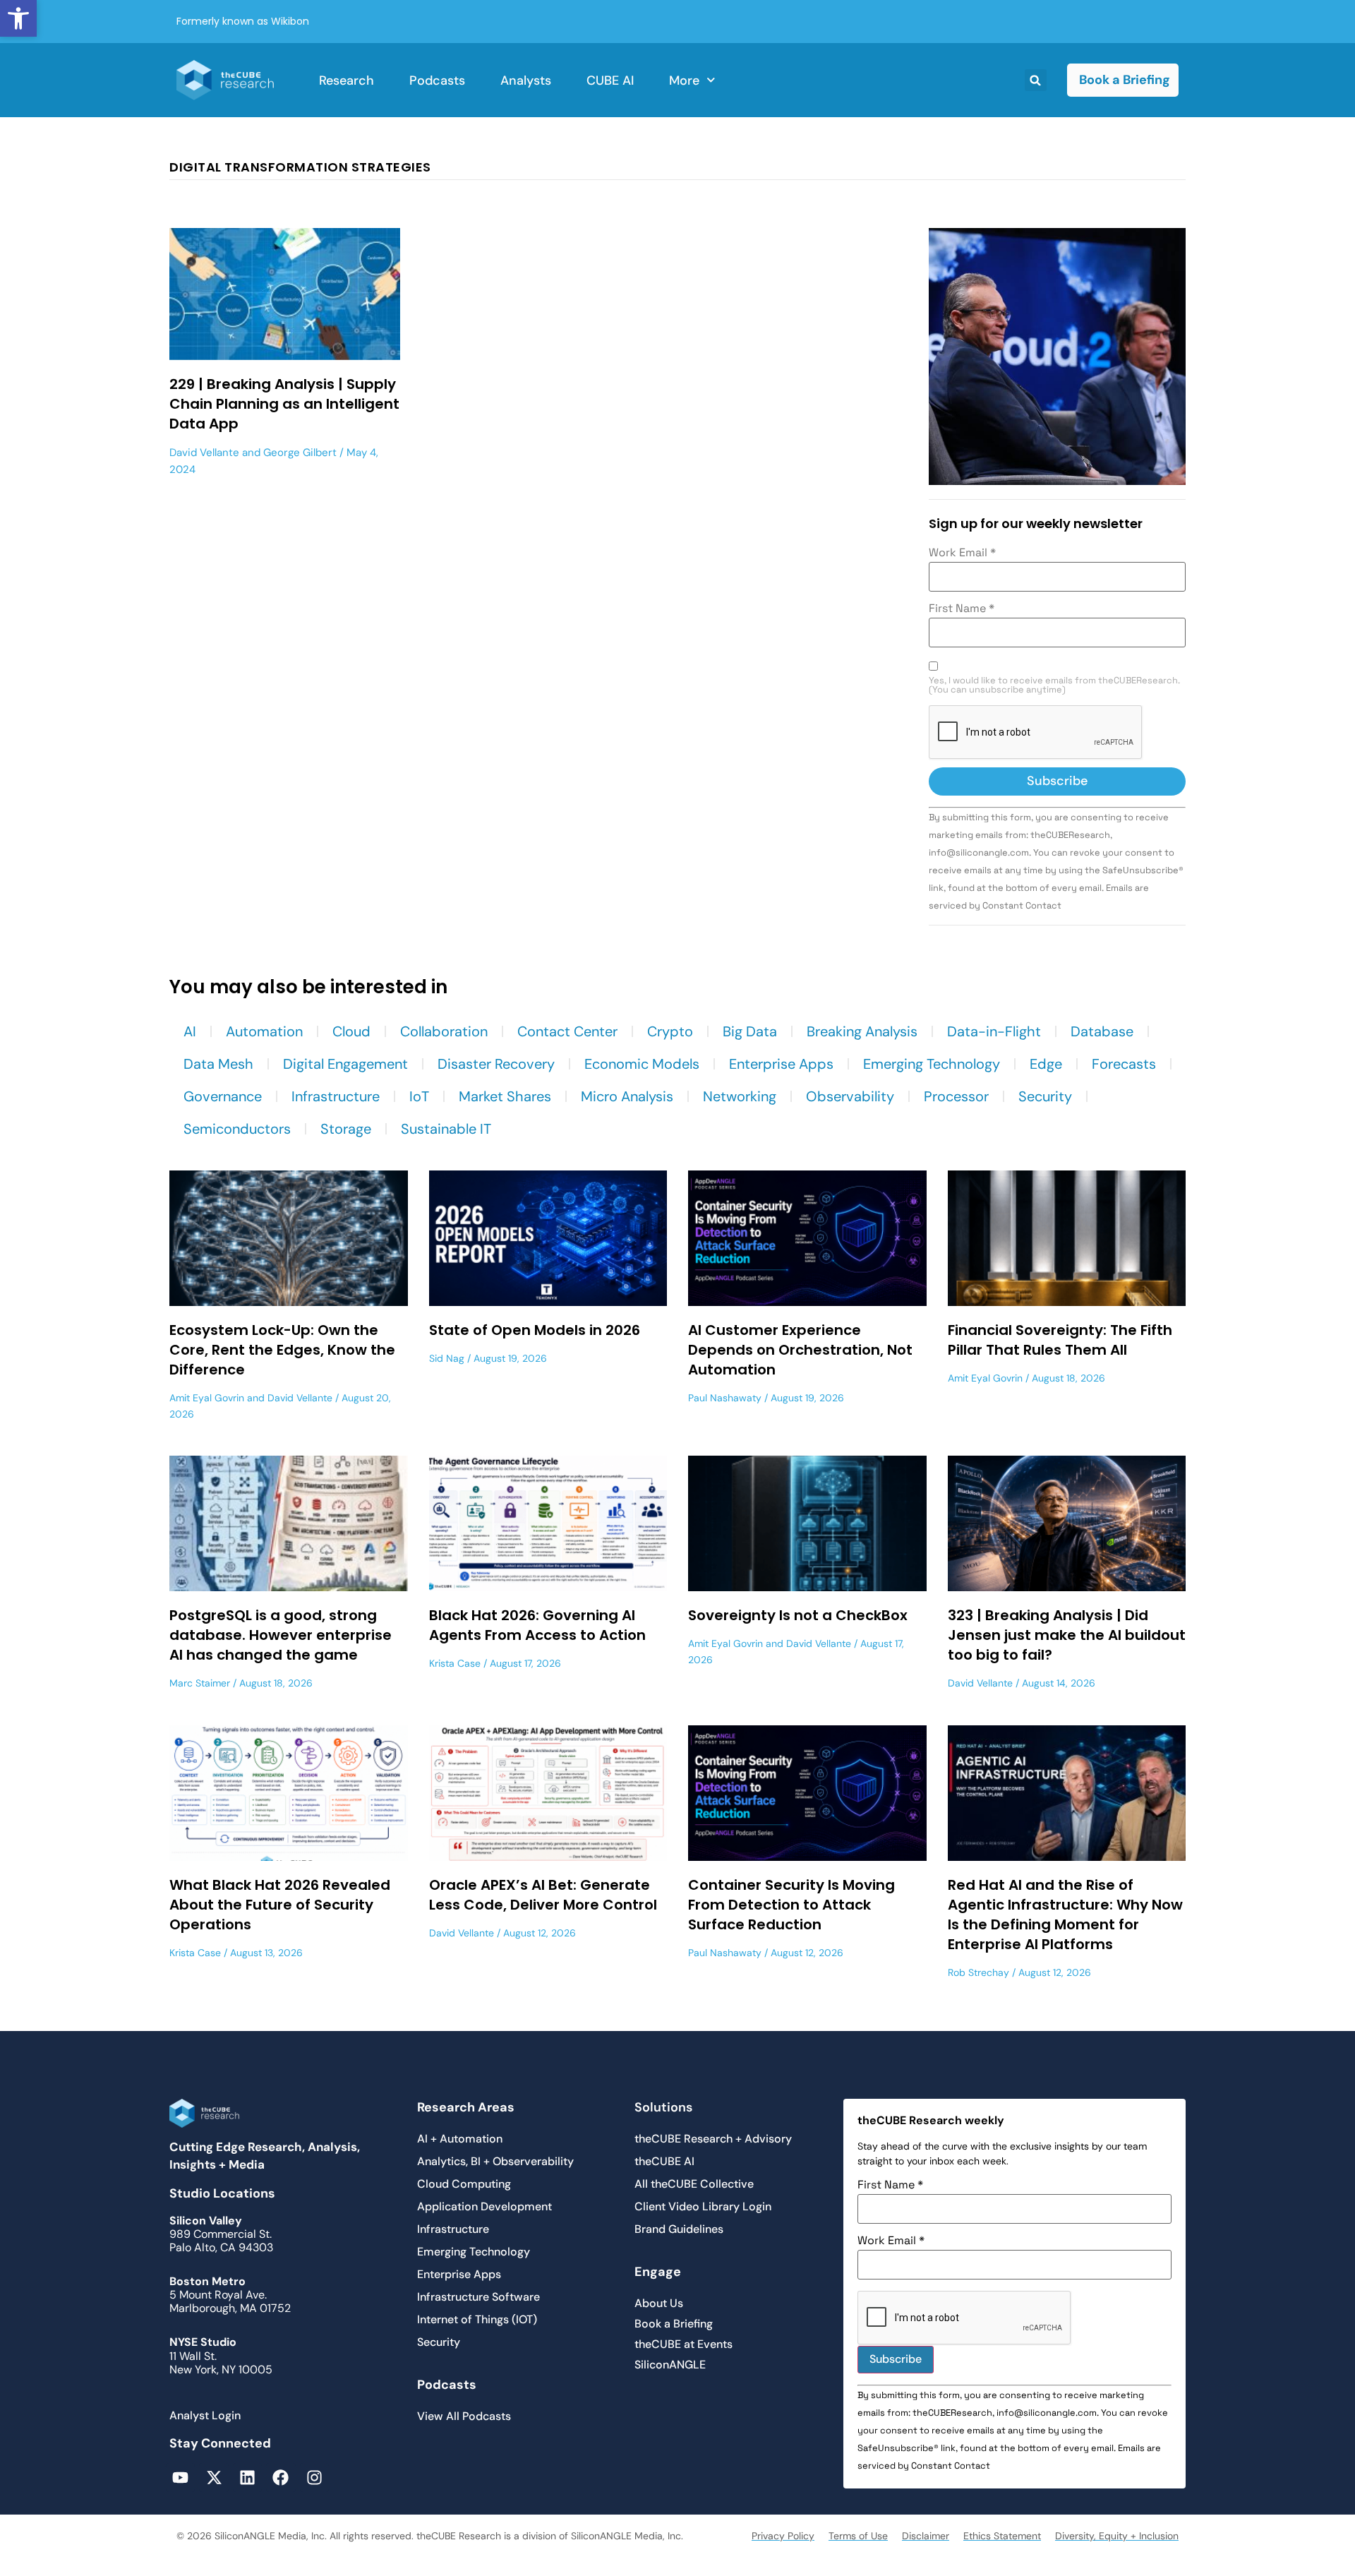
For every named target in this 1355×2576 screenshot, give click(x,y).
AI (190, 1031)
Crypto (670, 1031)
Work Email (962, 553)
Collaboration (444, 1031)
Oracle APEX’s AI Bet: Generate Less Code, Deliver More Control (543, 1895)
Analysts (526, 80)
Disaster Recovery (496, 1064)
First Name (962, 609)
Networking (740, 1096)
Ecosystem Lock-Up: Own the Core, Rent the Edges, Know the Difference (282, 1350)
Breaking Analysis (862, 1031)
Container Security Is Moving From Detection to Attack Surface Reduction (791, 1905)
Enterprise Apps (781, 1064)
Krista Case (455, 1663)
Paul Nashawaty (725, 1398)
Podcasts (437, 80)
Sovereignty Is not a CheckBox (798, 1615)
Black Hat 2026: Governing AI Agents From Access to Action (537, 1625)
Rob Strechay (978, 1972)
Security (1045, 1096)
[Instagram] (314, 2478)
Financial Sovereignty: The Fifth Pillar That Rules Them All (1060, 1340)
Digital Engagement (345, 1064)
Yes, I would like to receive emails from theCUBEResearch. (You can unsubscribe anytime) (1054, 685)
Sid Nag (447, 1358)
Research (347, 80)
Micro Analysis (627, 1096)
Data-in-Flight (994, 1031)
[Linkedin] (247, 2478)
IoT (419, 1096)
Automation (264, 1031)
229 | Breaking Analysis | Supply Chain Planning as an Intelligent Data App (284, 404)
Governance (223, 1096)
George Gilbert (300, 453)
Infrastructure (336, 1096)
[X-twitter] (213, 2478)
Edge (1046, 1064)
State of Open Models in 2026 (535, 1330)
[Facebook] (281, 2478)
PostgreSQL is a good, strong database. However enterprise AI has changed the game (281, 1635)
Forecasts (1124, 1064)
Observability (850, 1096)
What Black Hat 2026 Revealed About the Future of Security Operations (280, 1905)
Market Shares (505, 1096)
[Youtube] (180, 2478)
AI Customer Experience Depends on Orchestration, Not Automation (800, 1350)
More (684, 80)
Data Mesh (218, 1064)
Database (1102, 1031)
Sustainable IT (446, 1129)
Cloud (351, 1031)
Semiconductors (237, 1129)
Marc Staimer (200, 1683)
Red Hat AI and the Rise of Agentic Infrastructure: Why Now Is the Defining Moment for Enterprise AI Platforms (1065, 1915)
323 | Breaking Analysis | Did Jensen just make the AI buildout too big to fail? (1067, 1635)
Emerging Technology (932, 1064)
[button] (18, 18)
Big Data (750, 1031)
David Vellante (204, 453)
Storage (346, 1129)
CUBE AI (610, 80)
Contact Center (567, 1031)
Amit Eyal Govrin (207, 1398)
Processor (956, 1096)
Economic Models (642, 1064)
